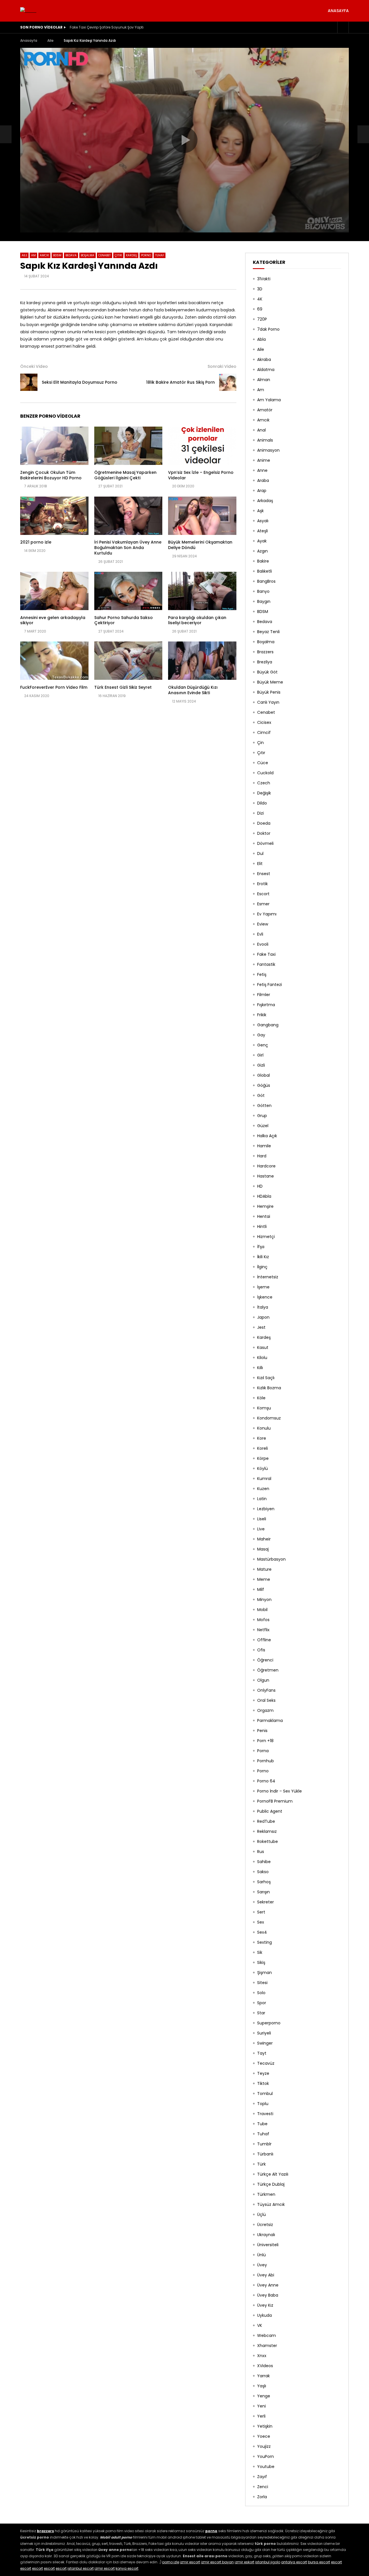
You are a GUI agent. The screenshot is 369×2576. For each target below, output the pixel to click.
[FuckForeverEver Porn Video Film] (54, 661)
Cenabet (105, 255)
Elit (260, 864)
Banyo (263, 591)
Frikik (262, 1015)
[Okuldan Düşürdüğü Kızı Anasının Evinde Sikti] (202, 661)
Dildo (262, 803)
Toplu (263, 2104)
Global (263, 1075)
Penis (262, 1731)
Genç (263, 1045)
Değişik (264, 793)
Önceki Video (34, 366)
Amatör (265, 410)
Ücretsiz (265, 2225)
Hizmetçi (266, 1237)
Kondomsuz (269, 1418)
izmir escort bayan (217, 2562)
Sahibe (264, 1862)
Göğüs (264, 1085)
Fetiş (262, 974)
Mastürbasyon (271, 1559)
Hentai (264, 1216)
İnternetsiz (268, 1277)
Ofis (261, 1650)
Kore (262, 1438)
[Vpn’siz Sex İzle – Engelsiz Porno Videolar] (202, 446)
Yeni (261, 2406)
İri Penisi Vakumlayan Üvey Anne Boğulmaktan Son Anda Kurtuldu (128, 548)
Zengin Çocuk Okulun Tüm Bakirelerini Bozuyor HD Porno (51, 475)
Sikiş (261, 1962)
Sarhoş (264, 1882)
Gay (261, 1035)
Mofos (263, 1620)
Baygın (264, 601)
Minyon (264, 1600)
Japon (263, 1317)
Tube (262, 2124)
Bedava (71, 255)
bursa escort (319, 2562)
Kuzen (263, 1489)
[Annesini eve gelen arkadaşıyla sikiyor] (54, 591)
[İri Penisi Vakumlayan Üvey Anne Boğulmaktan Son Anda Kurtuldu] (128, 516)
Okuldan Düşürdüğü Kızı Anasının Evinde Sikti (193, 690)
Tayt (262, 2053)
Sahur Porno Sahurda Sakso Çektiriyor (124, 620)
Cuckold (265, 773)
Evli (260, 934)
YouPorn (266, 2456)
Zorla (262, 2497)
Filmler (264, 995)
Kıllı (260, 1368)
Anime (264, 460)
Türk (261, 2164)
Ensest (264, 874)
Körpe (263, 1458)
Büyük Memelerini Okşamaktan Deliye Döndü (200, 545)
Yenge (264, 2396)
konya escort (127, 2568)
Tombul (265, 2094)
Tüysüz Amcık (271, 2204)
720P (262, 319)
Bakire (263, 561)
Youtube (266, 2467)
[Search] (343, 27)
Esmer (263, 904)
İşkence (265, 1297)
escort (336, 2562)
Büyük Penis (269, 692)
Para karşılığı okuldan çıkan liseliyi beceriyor (197, 620)
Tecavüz (266, 2063)
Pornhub (266, 1761)
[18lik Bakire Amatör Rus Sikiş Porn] (228, 382)
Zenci (263, 2487)
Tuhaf (160, 255)
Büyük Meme (270, 682)
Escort (263, 894)
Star (261, 2013)
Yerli (261, 2416)
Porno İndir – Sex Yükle (279, 1791)
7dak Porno (268, 329)
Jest (261, 1327)
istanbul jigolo (268, 2562)
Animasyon (268, 450)
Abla (261, 339)
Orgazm (265, 1710)
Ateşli (262, 531)
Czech (264, 783)
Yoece (264, 2436)
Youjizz (264, 2446)
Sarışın (263, 1892)
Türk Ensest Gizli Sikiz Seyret (123, 687)
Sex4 (262, 1932)
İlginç (262, 1267)
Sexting (264, 1942)
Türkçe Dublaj (271, 2184)
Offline (264, 1640)
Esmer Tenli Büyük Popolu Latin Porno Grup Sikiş (111, 27)
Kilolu (262, 1358)
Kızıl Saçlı (266, 1378)
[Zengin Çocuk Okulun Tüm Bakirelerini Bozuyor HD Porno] (54, 446)
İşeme (263, 1287)
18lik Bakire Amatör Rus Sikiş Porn (180, 382)
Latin (262, 1499)
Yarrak (263, 2376)
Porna (263, 1751)
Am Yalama (269, 400)
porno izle (171, 2562)
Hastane (266, 1176)
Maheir (264, 1539)
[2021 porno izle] (54, 516)
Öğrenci (265, 1660)
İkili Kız (263, 1257)
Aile (50, 40)
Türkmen (266, 2194)
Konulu (264, 1428)
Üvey (262, 2265)
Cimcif (264, 733)
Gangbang (268, 1025)
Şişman (264, 1973)
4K (260, 299)
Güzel (263, 1126)
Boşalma (87, 255)
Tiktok (263, 2083)
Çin (260, 743)
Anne (262, 470)
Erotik (262, 884)
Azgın (262, 551)
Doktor (264, 833)
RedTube (266, 1821)
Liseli (262, 1519)
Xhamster (267, 2346)
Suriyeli (264, 2033)
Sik (260, 1952)
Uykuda (264, 2315)
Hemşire (265, 1206)
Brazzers (265, 652)
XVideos (265, 2366)
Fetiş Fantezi (270, 985)
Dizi (260, 813)
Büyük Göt (267, 672)
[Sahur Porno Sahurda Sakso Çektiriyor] (128, 591)
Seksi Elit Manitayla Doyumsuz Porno (80, 382)
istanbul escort (81, 2568)
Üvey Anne (268, 2285)
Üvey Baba (268, 2295)
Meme (264, 1579)
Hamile (264, 1146)
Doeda (264, 823)
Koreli (262, 1448)
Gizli (261, 1065)
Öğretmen (268, 1670)
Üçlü (261, 2215)
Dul (260, 853)
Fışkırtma (266, 1005)
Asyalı (263, 521)
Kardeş (131, 255)
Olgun (263, 1680)
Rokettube (268, 1841)
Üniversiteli (268, 2245)
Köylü (262, 1468)
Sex (261, 1922)
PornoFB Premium (275, 1801)
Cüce (263, 763)
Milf (261, 1589)
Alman (264, 380)
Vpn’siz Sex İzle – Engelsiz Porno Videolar (201, 475)
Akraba (264, 359)
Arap (262, 491)
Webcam (267, 2335)
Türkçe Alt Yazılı (273, 2174)
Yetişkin (265, 2426)
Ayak (262, 541)
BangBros (266, 581)
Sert (261, 1912)
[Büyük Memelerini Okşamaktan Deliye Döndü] (202, 516)
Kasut (263, 1347)
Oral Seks (266, 1700)
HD (260, 1186)
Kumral (264, 1479)
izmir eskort (244, 2562)
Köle (261, 1398)
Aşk (260, 511)
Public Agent (270, 1811)
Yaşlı (262, 2386)
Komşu (264, 1408)
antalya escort (294, 2562)
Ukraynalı (266, 2235)
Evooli (263, 944)
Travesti (265, 2114)
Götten (264, 1106)
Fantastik (266, 964)
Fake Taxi (266, 954)
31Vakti (264, 279)
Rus (261, 1852)
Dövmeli (265, 843)
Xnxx (262, 2356)
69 (260, 309)
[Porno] (28, 11)
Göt (261, 1095)
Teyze (263, 2073)
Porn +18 (265, 1741)
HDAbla (264, 1196)
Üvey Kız (265, 2305)
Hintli (262, 1227)
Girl (260, 1055)
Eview (263, 924)
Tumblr (264, 2144)
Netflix (263, 1630)
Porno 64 (266, 1781)
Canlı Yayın (268, 702)
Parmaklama (270, 1721)
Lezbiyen (266, 1509)
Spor (262, 2003)
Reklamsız (267, 1831)
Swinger (265, 2043)
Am (33, 255)
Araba (263, 480)
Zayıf (262, 2477)
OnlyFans (266, 1690)
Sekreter (266, 1902)
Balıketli (264, 571)
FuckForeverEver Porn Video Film (54, 687)
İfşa (261, 1247)
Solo (261, 1993)
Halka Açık (267, 1136)
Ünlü (261, 2255)
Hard (262, 1156)
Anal (261, 430)
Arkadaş (265, 501)
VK (260, 2325)
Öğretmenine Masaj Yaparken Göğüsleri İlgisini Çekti (125, 475)
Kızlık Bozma (269, 1388)
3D (260, 289)
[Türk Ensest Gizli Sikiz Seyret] (128, 661)
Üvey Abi (266, 2275)
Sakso (263, 1872)
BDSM (57, 255)
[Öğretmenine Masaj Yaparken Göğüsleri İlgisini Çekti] (128, 446)
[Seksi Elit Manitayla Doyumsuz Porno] (6, 134)
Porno (146, 255)
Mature (264, 1569)
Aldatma (266, 370)
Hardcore (266, 1166)
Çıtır (118, 255)
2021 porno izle (36, 542)
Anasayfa (338, 11)
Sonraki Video (222, 366)
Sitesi (262, 1983)
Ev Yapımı (267, 914)
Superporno (269, 2023)
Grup (262, 1116)
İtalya (263, 1307)
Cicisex (264, 722)
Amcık (44, 255)
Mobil (262, 1610)
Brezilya (265, 662)
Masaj (263, 1549)
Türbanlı (265, 2154)
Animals (265, 440)
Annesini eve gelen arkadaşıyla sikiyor (53, 620)
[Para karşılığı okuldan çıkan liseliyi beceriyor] (202, 591)
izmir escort (190, 2562)
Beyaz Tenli (268, 632)
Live (261, 1529)
